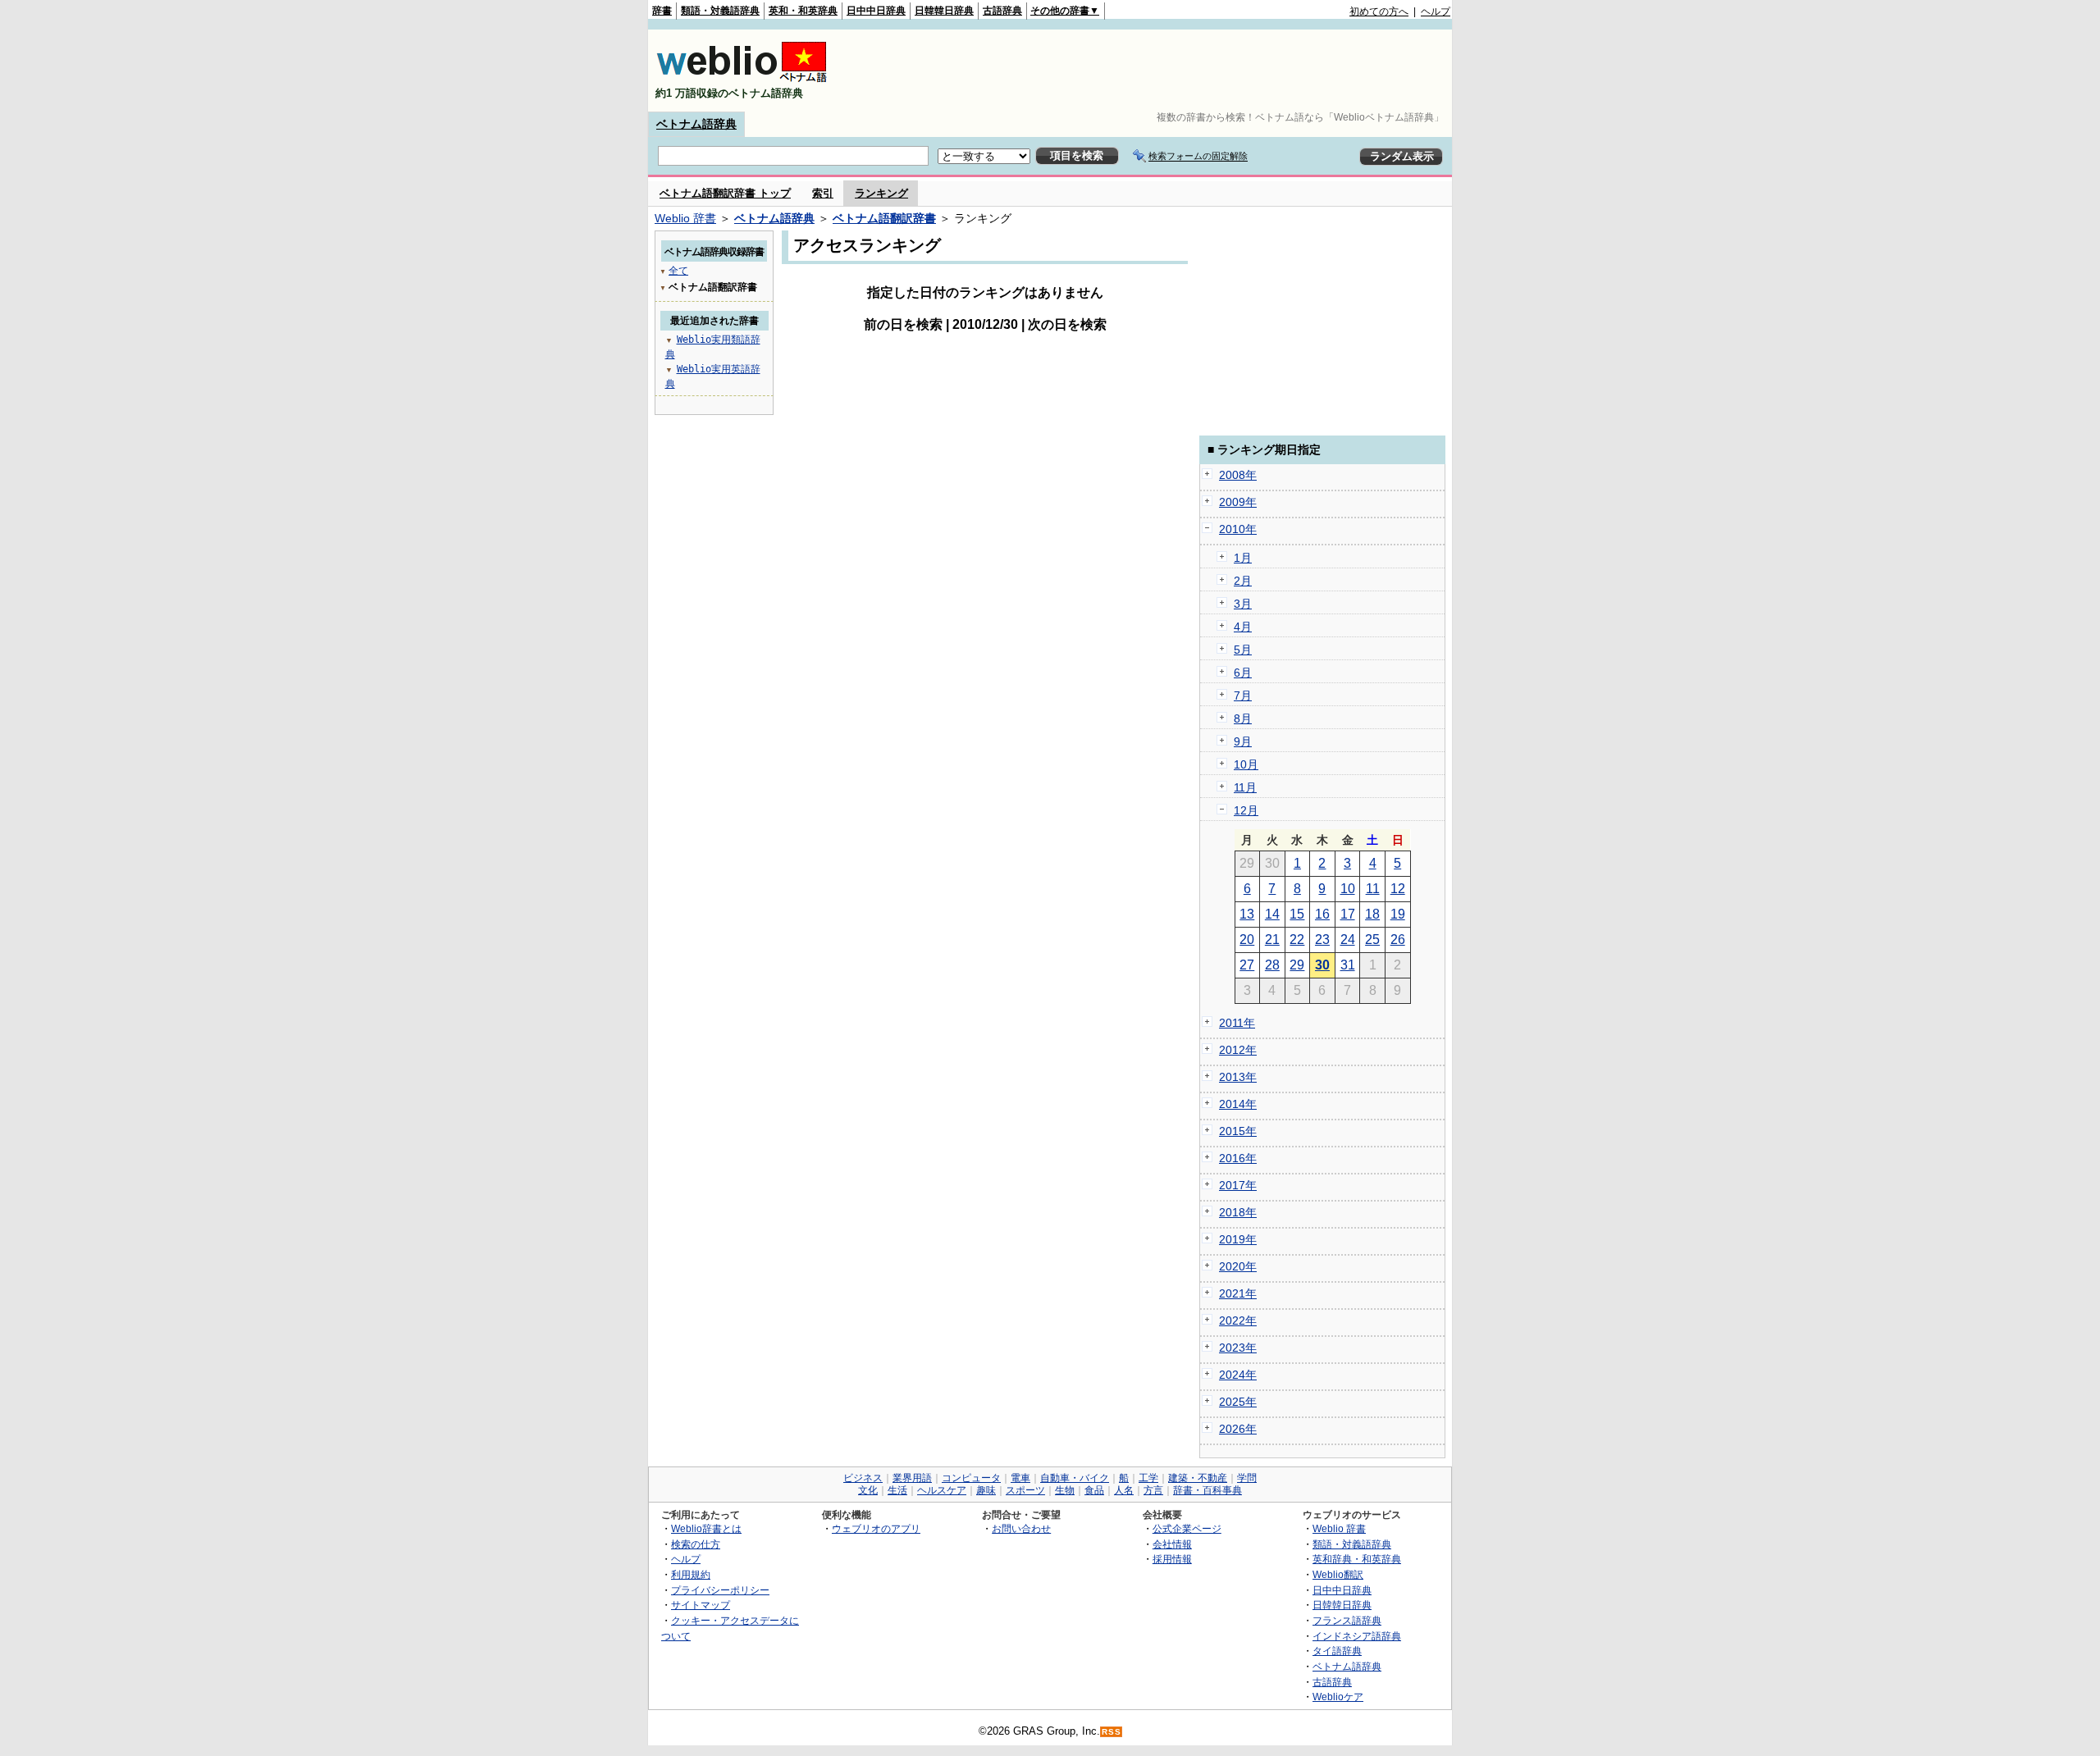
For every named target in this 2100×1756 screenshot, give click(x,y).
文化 (868, 1490)
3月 (1243, 604)
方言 (1153, 1490)
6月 (1243, 673)
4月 (1243, 627)
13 (1247, 914)
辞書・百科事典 (1207, 1490)
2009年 (1238, 502)
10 (1348, 889)
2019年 (1238, 1239)
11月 (1245, 787)
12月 (1246, 810)
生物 (1065, 1490)
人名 (1124, 1490)
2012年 (1238, 1050)
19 (1398, 914)
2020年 (1238, 1266)
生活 (897, 1490)
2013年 (1238, 1077)
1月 (1243, 558)
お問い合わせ (1021, 1528)
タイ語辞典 (1337, 1651)
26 (1398, 940)
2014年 (1238, 1104)
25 (1372, 940)
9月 (1243, 741)
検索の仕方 (696, 1544)
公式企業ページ (1187, 1528)
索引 (823, 193)
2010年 (1238, 529)
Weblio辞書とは (706, 1528)
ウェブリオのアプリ (876, 1528)
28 (1272, 965)
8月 (1243, 718)
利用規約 (691, 1574)
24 (1348, 940)
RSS (1112, 1732)
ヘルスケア (942, 1490)
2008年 (1238, 475)
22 (1297, 940)
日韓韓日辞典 (944, 11)
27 (1247, 965)
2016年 (1238, 1158)
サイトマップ (701, 1605)
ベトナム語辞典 (696, 124)
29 (1297, 965)
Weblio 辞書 (685, 218)
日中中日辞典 (876, 11)
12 (1398, 889)
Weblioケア (1338, 1697)
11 (1373, 889)
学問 (1247, 1478)
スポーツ (1025, 1490)
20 (1247, 940)
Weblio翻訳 (1338, 1574)
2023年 (1238, 1348)
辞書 (662, 11)
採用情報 (1172, 1559)
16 (1322, 914)
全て (678, 271)
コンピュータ (971, 1478)
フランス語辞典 (1347, 1620)
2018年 (1238, 1212)
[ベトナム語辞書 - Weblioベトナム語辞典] (742, 79)
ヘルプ (1436, 11)
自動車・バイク (1075, 1478)
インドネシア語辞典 (1357, 1636)
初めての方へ (1379, 11)
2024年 (1238, 1375)
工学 (1148, 1478)
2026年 (1238, 1429)
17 (1348, 914)
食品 (1094, 1490)
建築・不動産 (1198, 1478)
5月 (1243, 650)
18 (1372, 914)
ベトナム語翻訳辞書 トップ (725, 193)
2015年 (1238, 1131)
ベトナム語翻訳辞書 (884, 218)
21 (1272, 940)
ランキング (881, 193)
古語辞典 (1002, 11)
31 (1348, 965)
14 (1272, 914)
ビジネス (863, 1478)
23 (1322, 940)
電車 (1020, 1478)
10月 (1246, 764)
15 (1297, 914)
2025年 (1238, 1402)
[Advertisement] (1152, 71)
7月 (1243, 696)
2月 (1243, 581)
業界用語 (912, 1478)
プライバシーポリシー (720, 1590)
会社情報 (1172, 1544)
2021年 (1238, 1293)
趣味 (986, 1490)
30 (1322, 965)
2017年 (1238, 1185)
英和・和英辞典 (803, 11)
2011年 (1237, 1023)
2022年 (1238, 1320)
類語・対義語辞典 (720, 11)
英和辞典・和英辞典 (1357, 1559)
